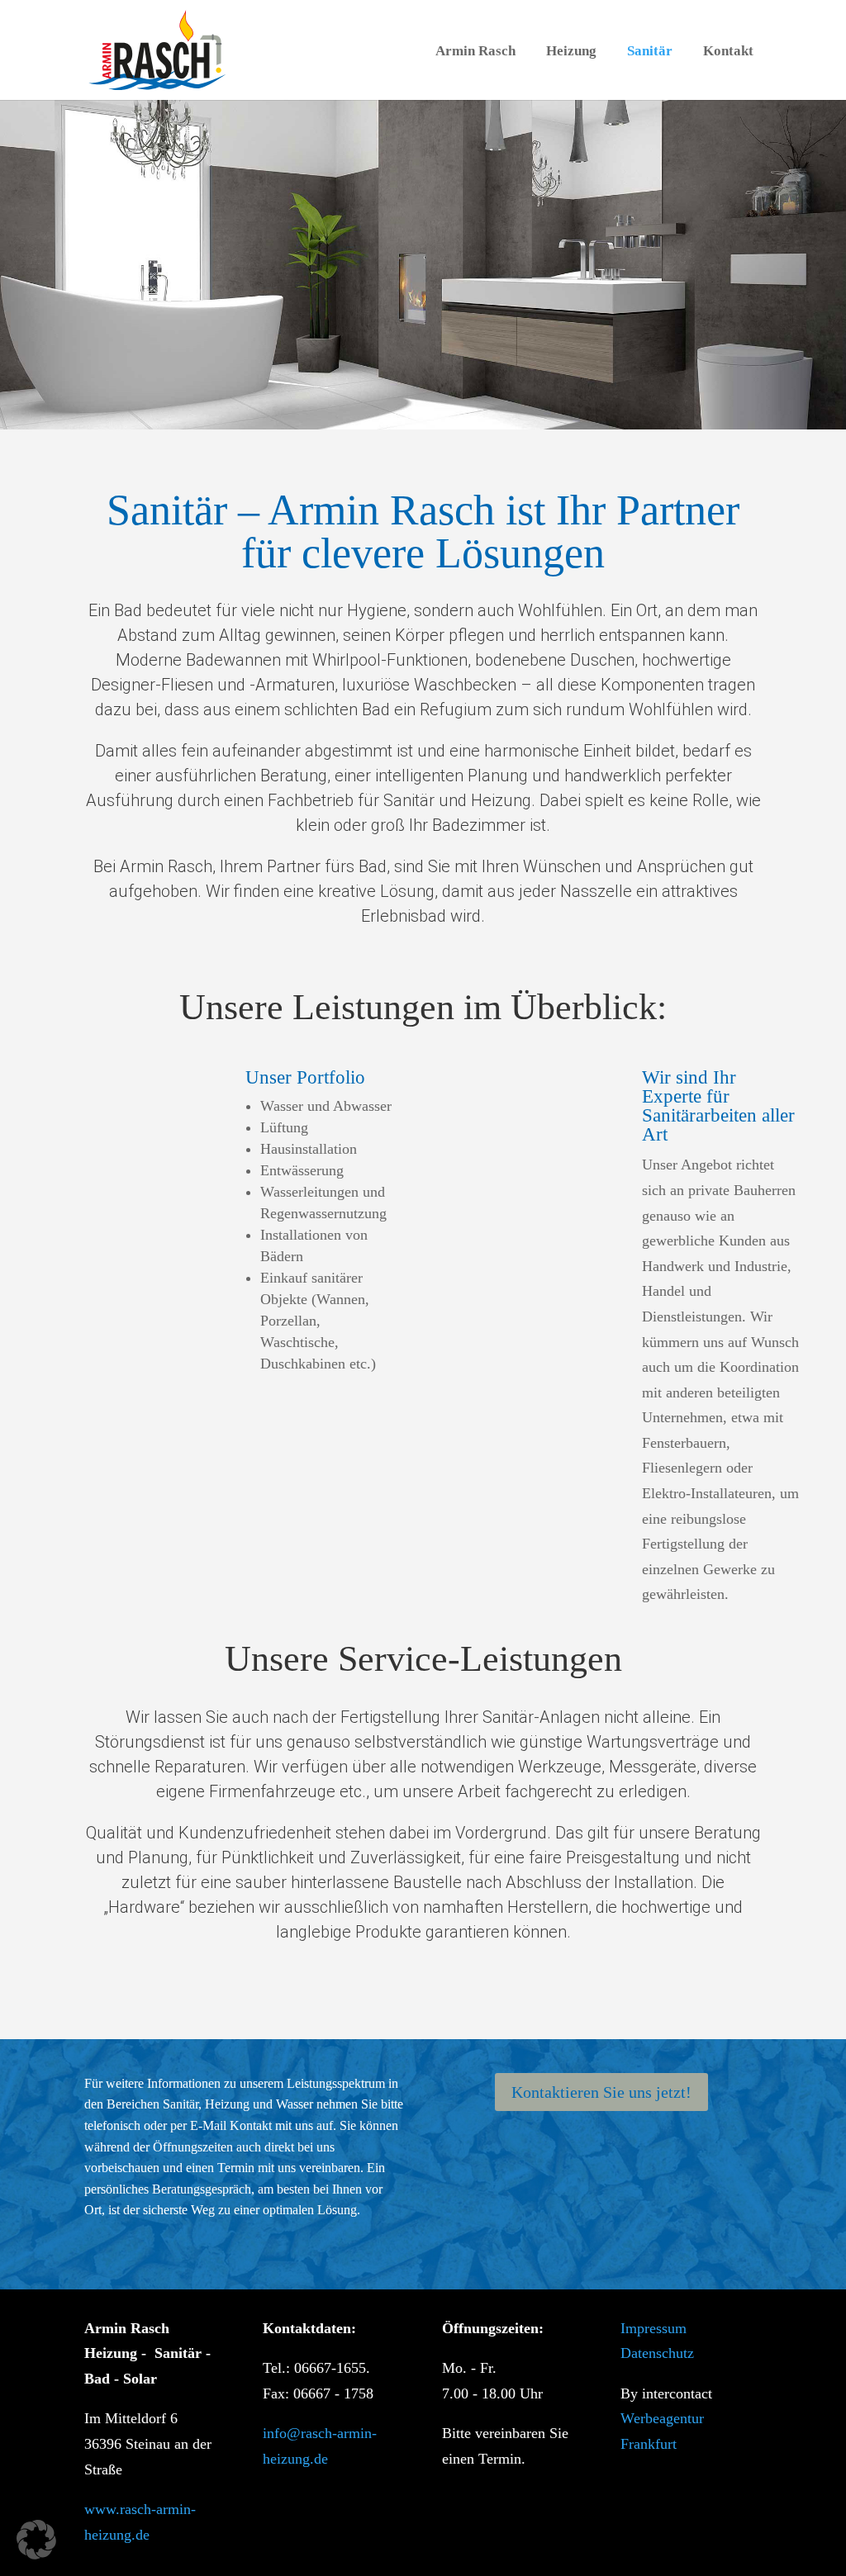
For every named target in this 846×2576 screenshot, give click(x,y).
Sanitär (650, 51)
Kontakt (728, 51)
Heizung (571, 51)
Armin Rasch (475, 51)
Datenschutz (657, 2353)
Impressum (654, 2328)
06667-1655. (332, 2368)
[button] (36, 2540)
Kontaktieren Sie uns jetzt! (601, 2092)
